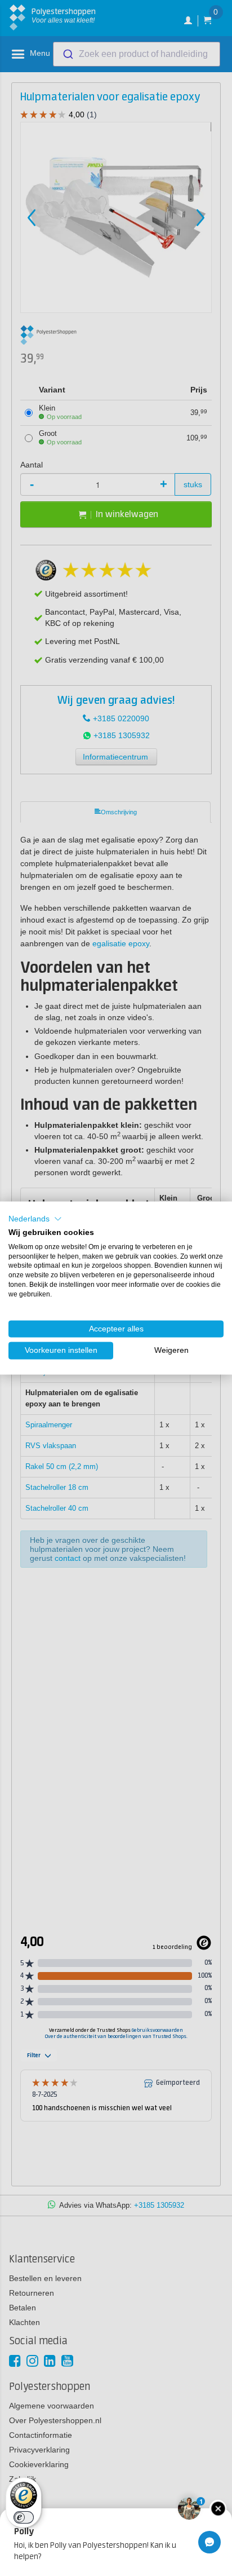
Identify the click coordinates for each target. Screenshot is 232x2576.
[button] (35, 1219)
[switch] (24, 2517)
